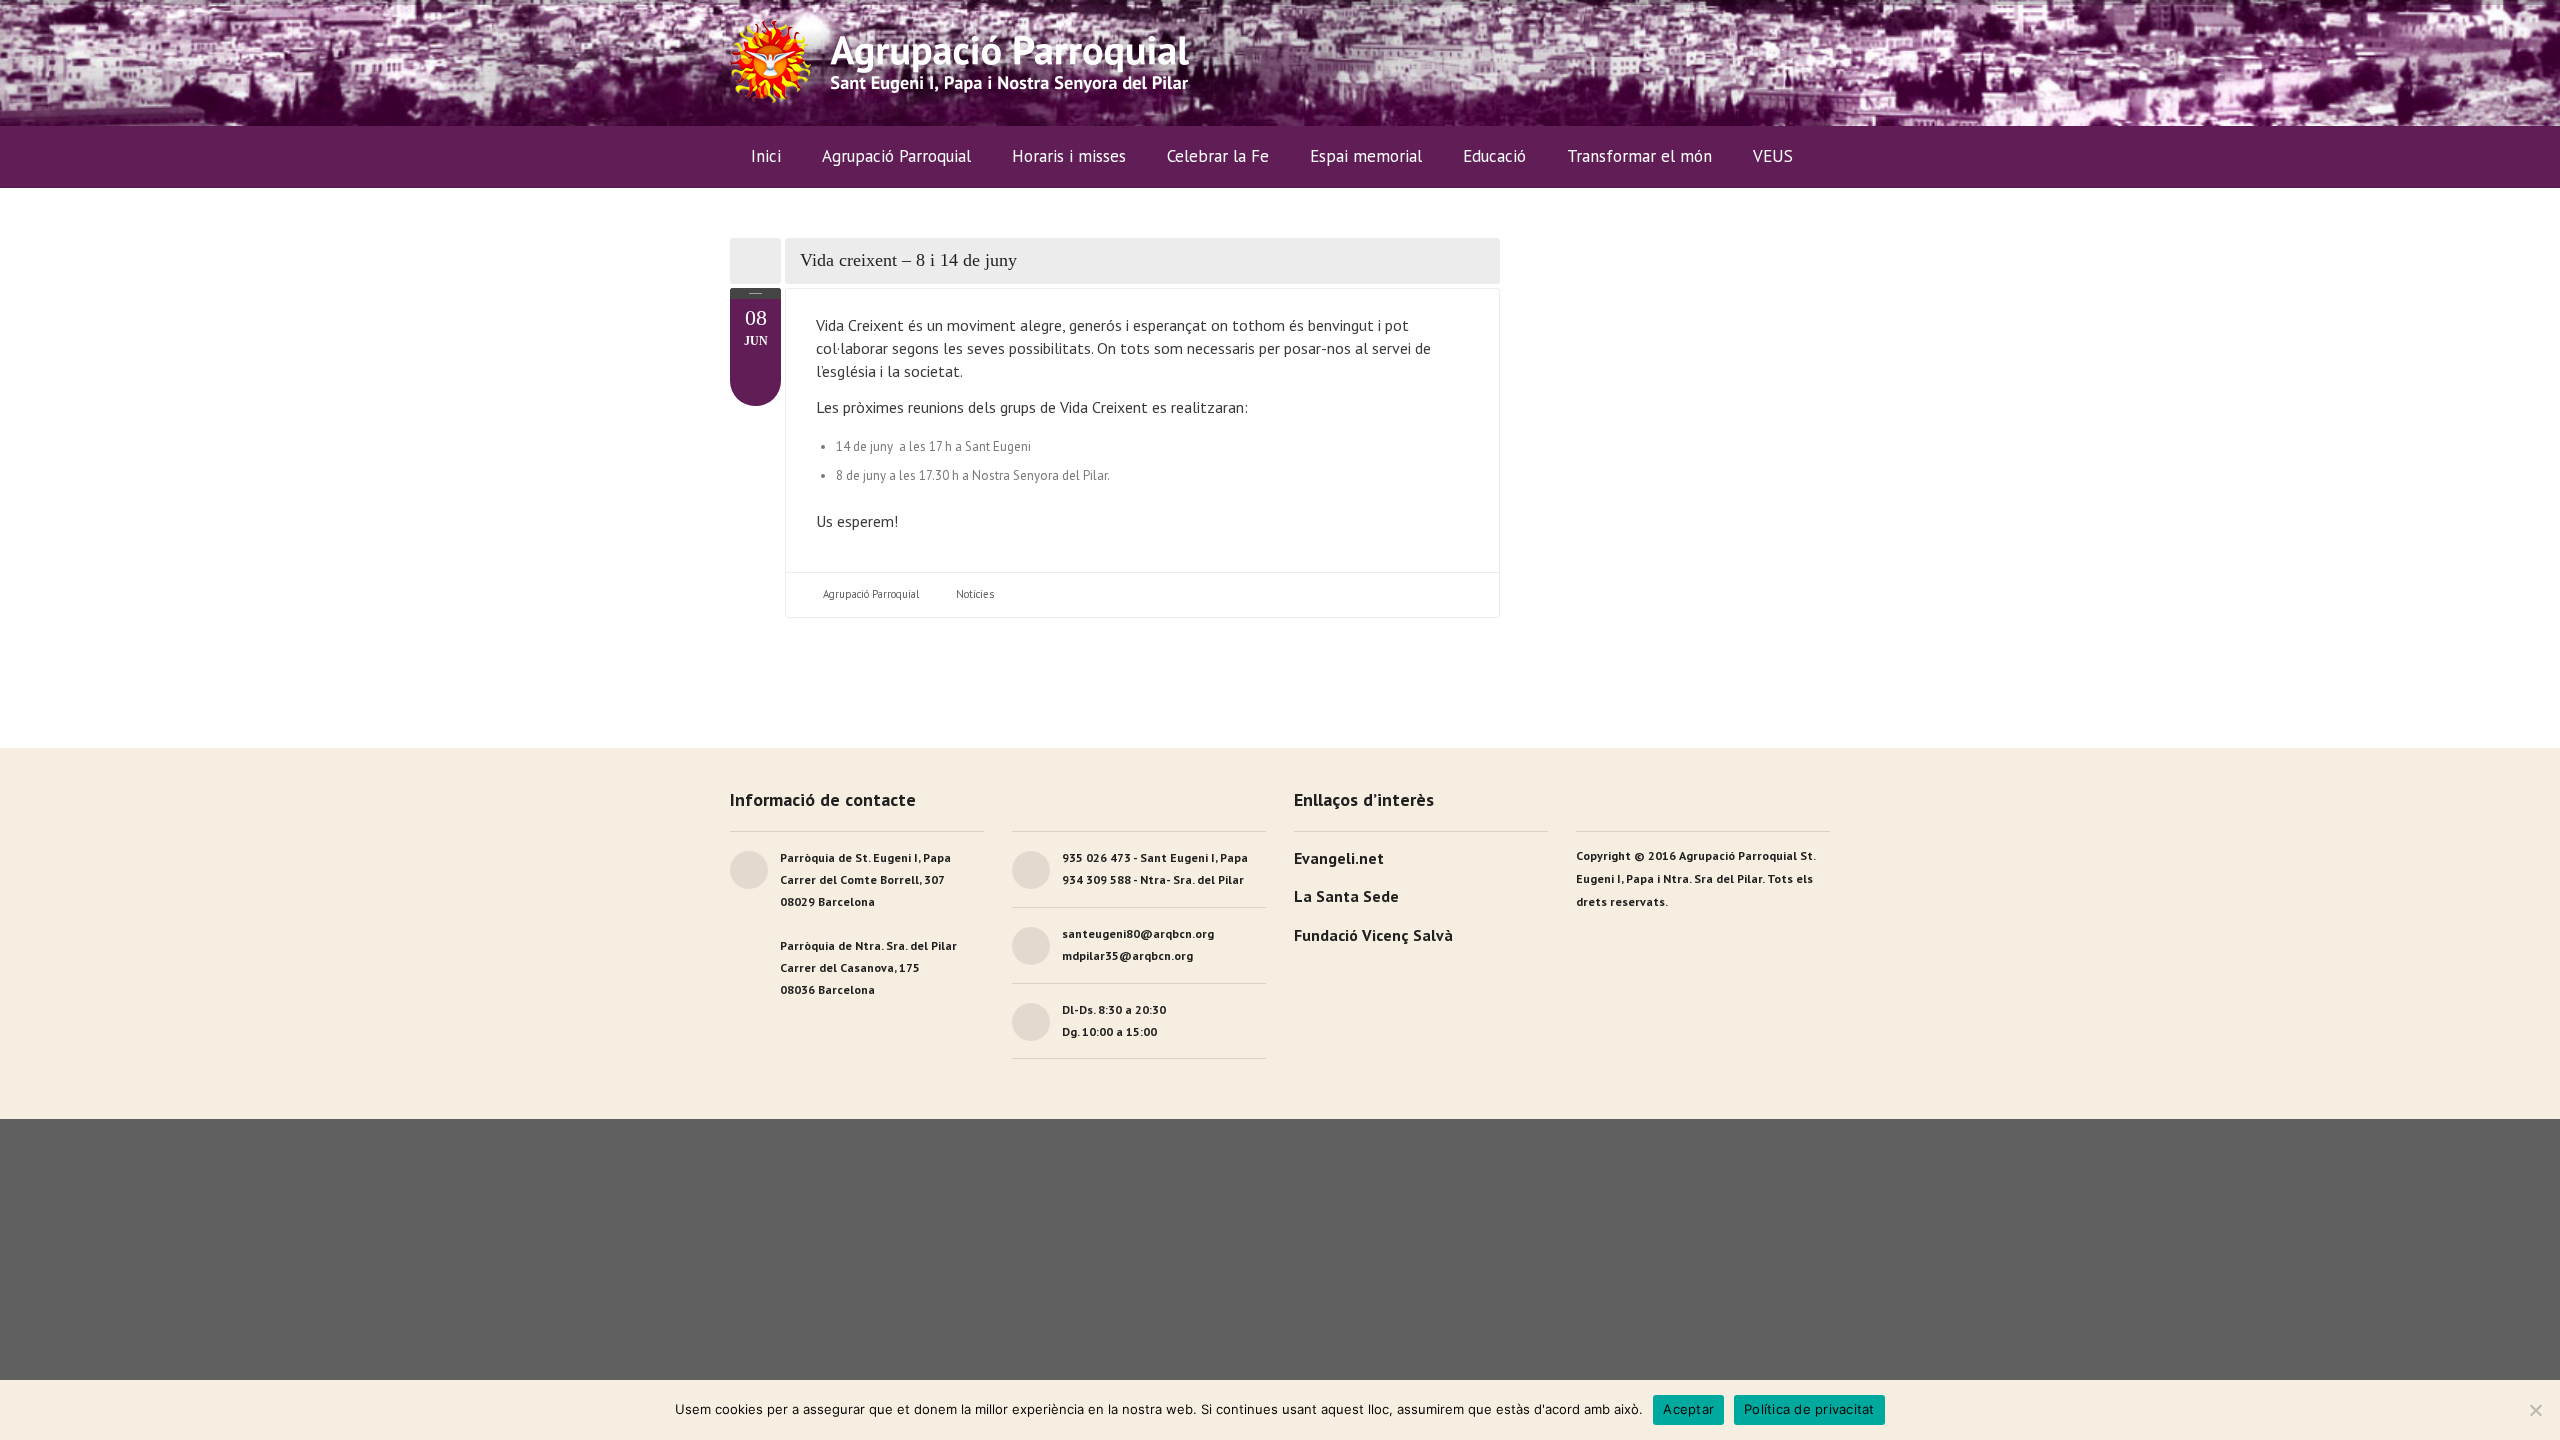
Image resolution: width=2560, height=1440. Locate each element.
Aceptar (1688, 1409)
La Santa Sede (1346, 896)
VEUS (1773, 156)
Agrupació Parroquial (871, 594)
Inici (766, 156)
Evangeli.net (1339, 858)
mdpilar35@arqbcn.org (1127, 955)
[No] (2535, 1410)
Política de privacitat (1809, 1409)
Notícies (975, 594)
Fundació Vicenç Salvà (1373, 935)
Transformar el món (1639, 156)
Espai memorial (1366, 156)
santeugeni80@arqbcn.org (1138, 933)
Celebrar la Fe (1218, 156)
